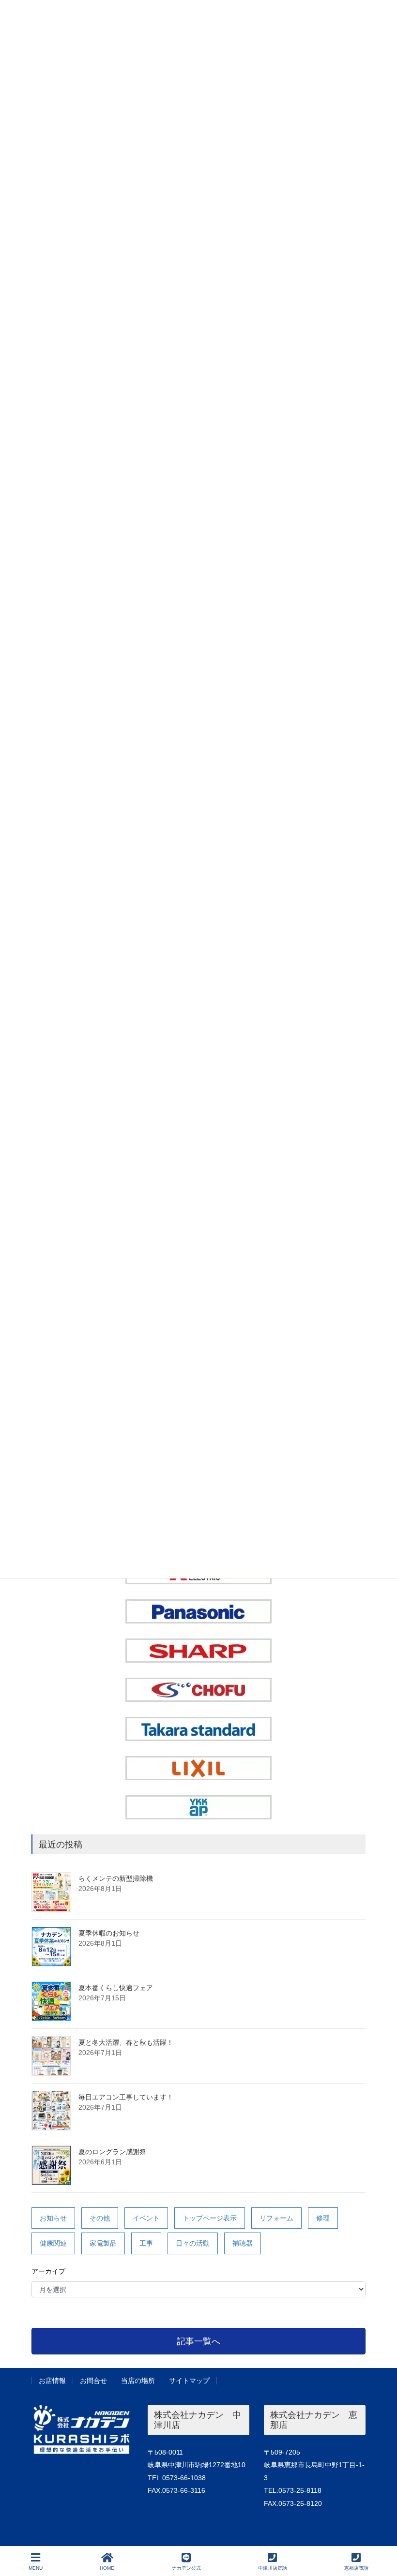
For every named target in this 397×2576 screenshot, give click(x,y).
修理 (323, 2218)
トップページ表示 (210, 2218)
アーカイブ (48, 2271)
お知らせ (53, 2218)
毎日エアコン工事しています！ (126, 2097)
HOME (107, 2568)
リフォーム (276, 2218)
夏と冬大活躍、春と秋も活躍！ (126, 2042)
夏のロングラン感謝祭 (112, 2152)
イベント (146, 2218)
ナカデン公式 (186, 2568)
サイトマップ (189, 2381)
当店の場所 (138, 2381)
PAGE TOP (382, 2532)
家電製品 (103, 2243)
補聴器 (243, 2243)
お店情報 (52, 2381)
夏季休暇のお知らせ (109, 1933)
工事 (146, 2243)
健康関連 (53, 2243)
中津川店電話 (273, 2568)
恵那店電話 (356, 2568)
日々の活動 (193, 2243)
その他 (100, 2218)
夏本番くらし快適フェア (116, 1988)
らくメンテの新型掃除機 (116, 1878)
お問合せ (93, 2381)
